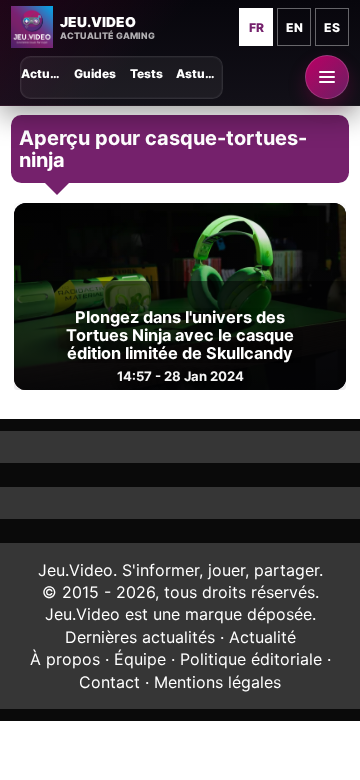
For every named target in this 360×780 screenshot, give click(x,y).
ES (332, 27)
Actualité (262, 637)
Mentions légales (217, 682)
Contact (109, 682)
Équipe (140, 659)
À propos (65, 659)
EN (294, 27)
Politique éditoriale (251, 659)
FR (256, 27)
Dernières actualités (140, 637)
